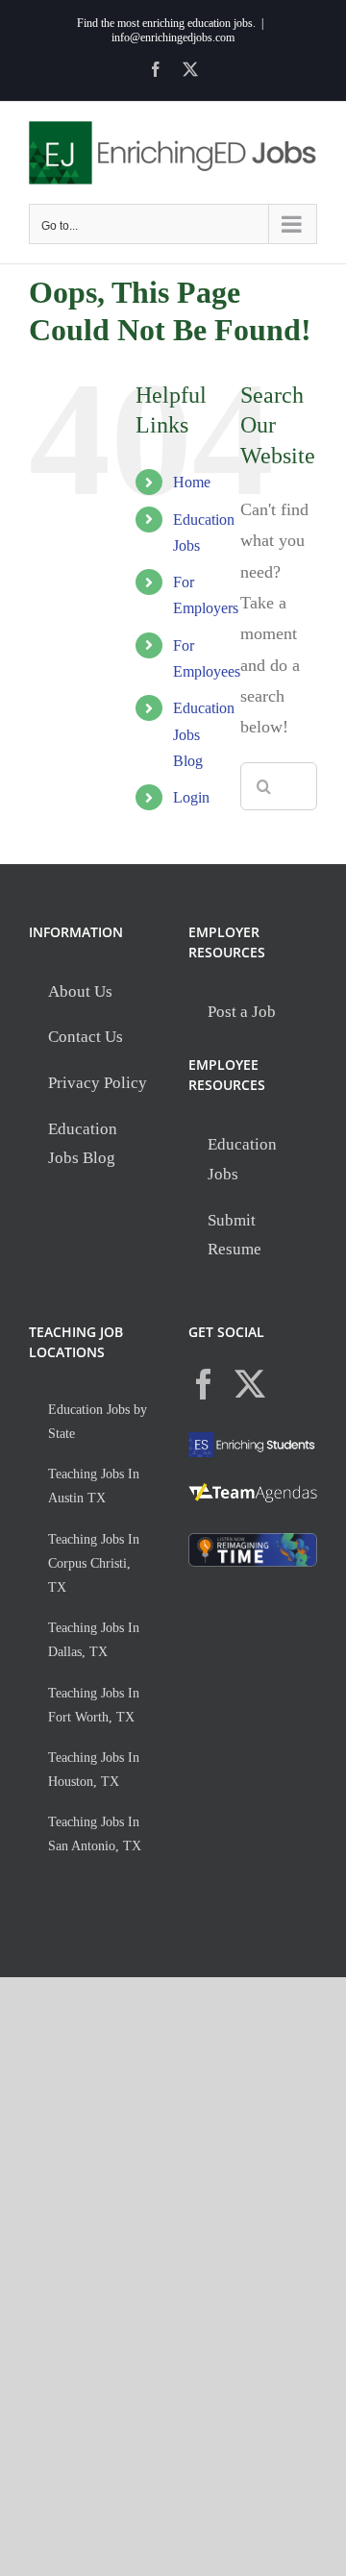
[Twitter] (250, 1384)
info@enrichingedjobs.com (173, 37)
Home (192, 482)
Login (191, 797)
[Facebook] (204, 1384)
